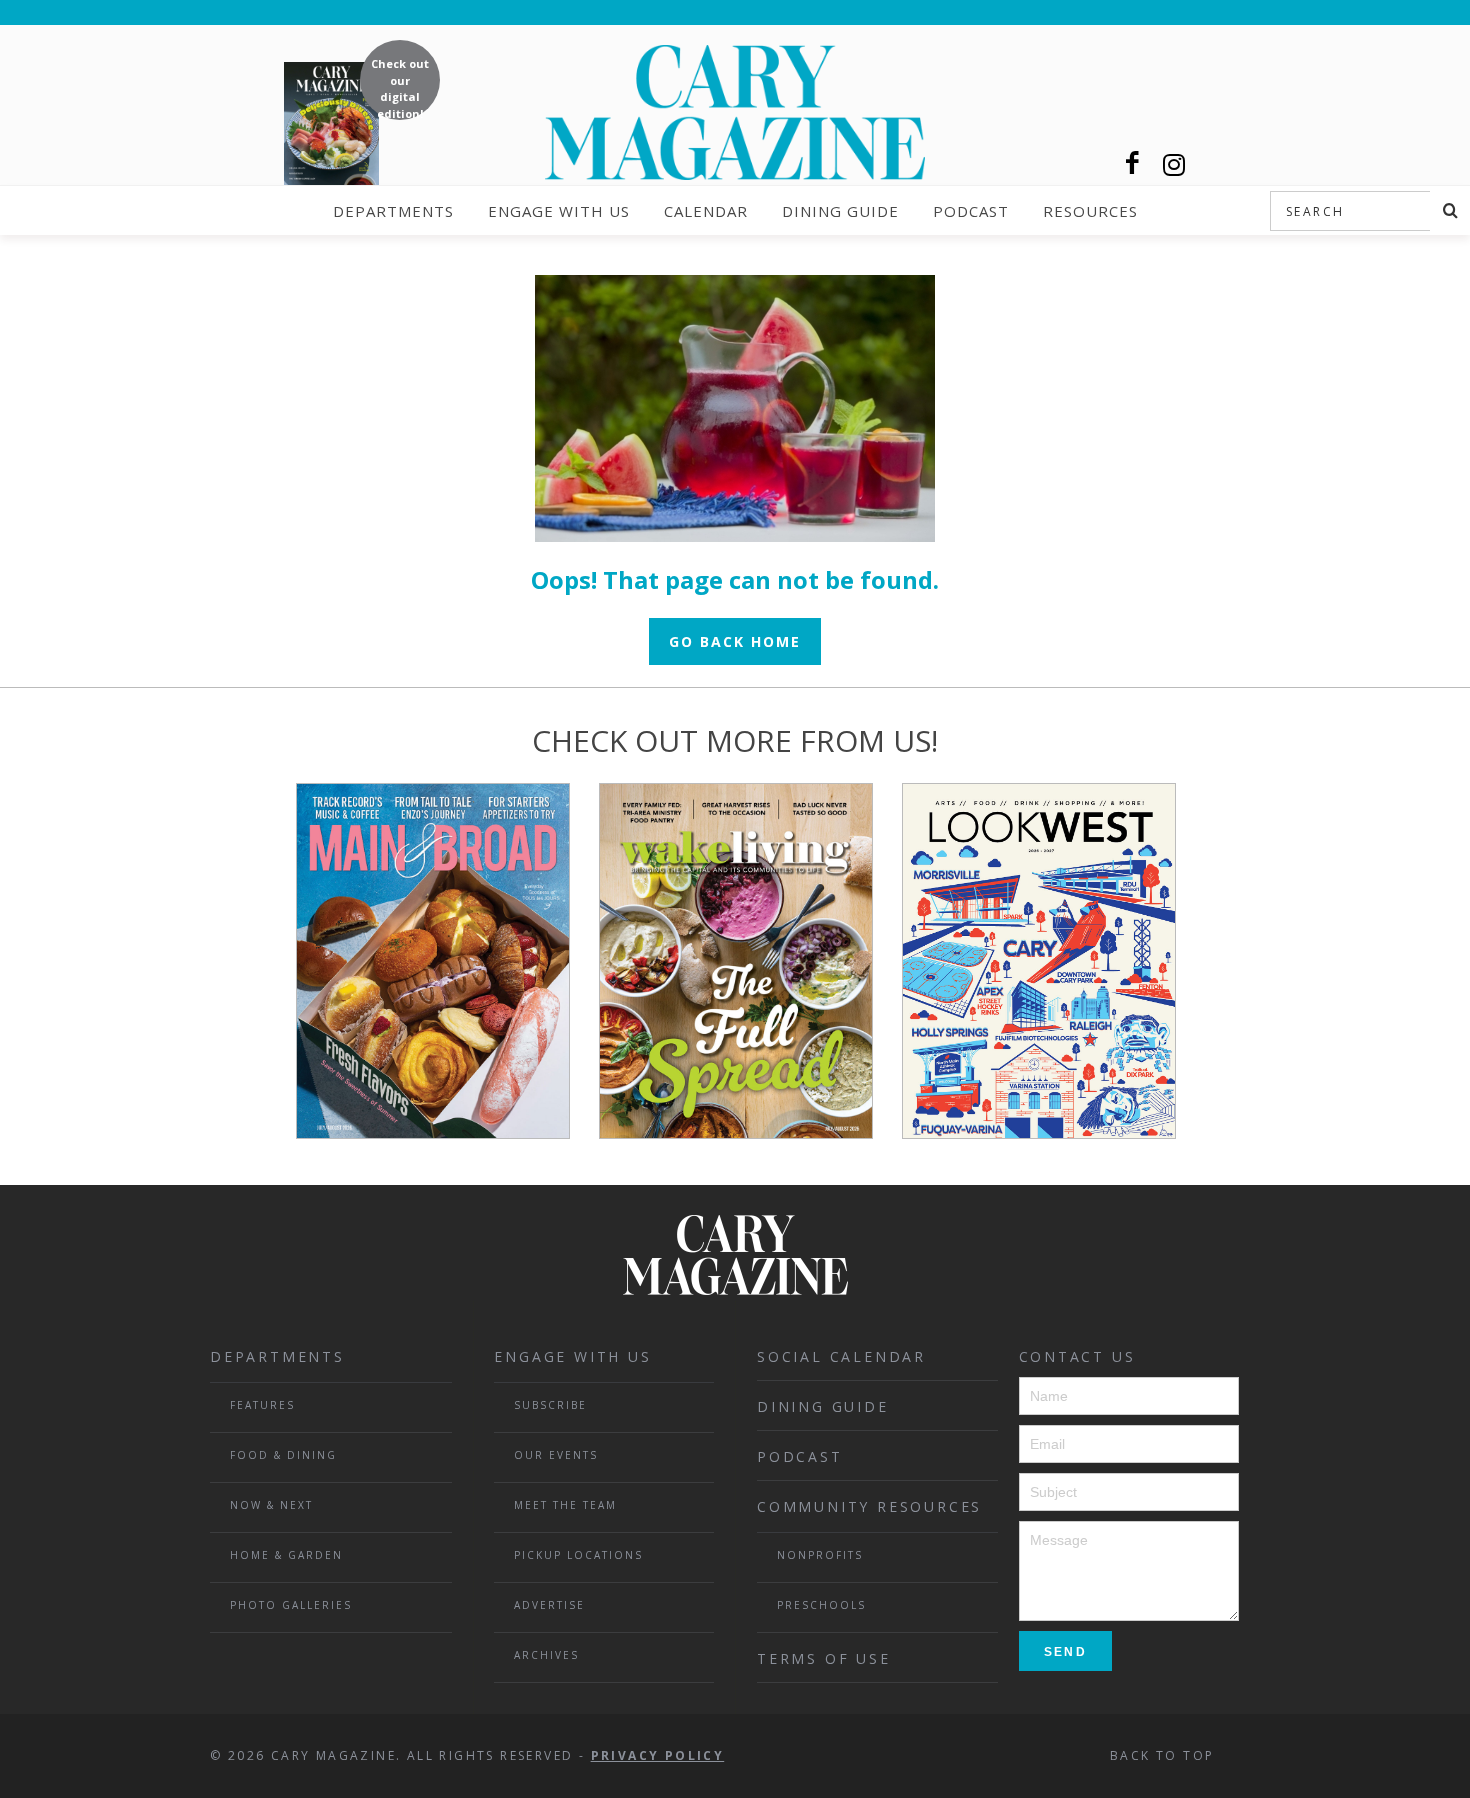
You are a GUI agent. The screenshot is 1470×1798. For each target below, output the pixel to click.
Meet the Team (565, 1505)
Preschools (821, 1605)
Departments (393, 211)
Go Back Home (735, 641)
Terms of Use (824, 1658)
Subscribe (550, 1405)
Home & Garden (286, 1555)
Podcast (971, 211)
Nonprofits (820, 1555)
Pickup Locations (578, 1555)
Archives (546, 1655)
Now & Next (271, 1505)
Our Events (556, 1455)
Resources (1090, 211)
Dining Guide (840, 211)
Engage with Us (559, 211)
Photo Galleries (291, 1605)
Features (262, 1405)
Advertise (549, 1605)
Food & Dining (283, 1455)
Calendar (706, 211)
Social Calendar (841, 1356)
